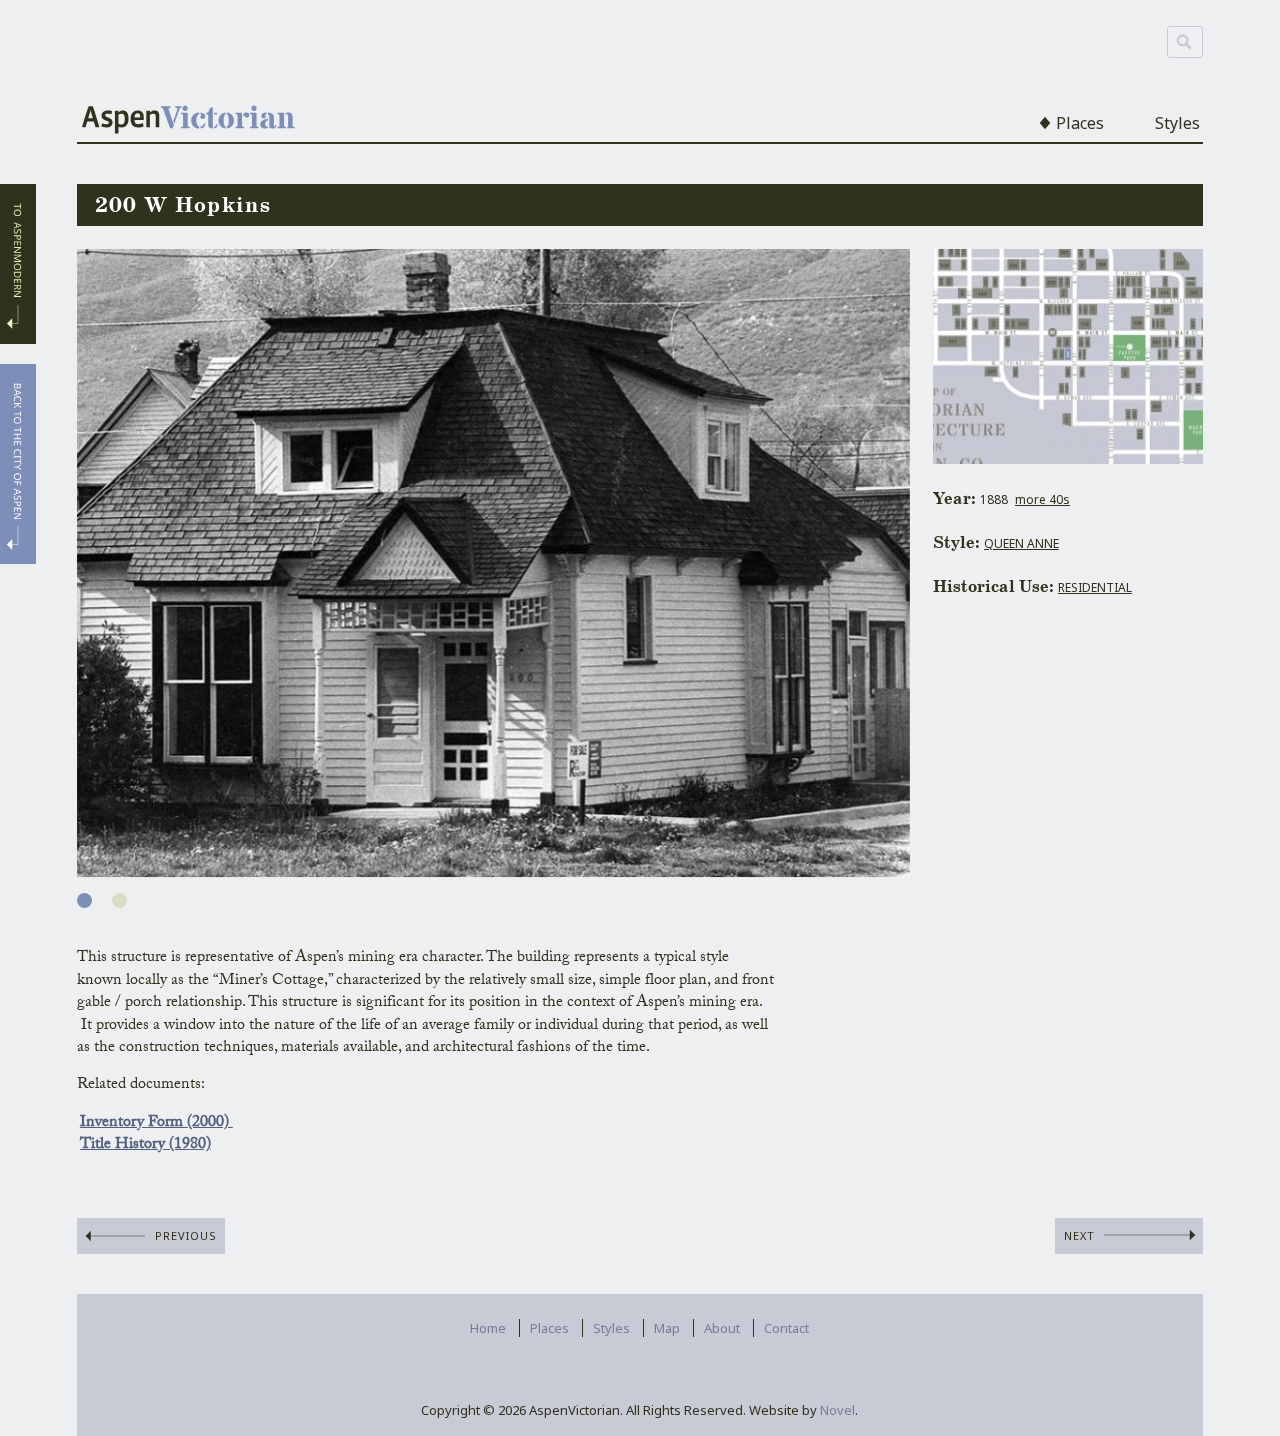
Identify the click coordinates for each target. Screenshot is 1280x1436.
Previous (186, 1235)
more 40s (1042, 499)
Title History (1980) (145, 1145)
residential (1095, 587)
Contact (786, 1328)
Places (1080, 123)
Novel (837, 1410)
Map (667, 1328)
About (722, 1328)
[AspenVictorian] (188, 121)
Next (1079, 1235)
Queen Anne (1021, 543)
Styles (1177, 123)
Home (488, 1328)
